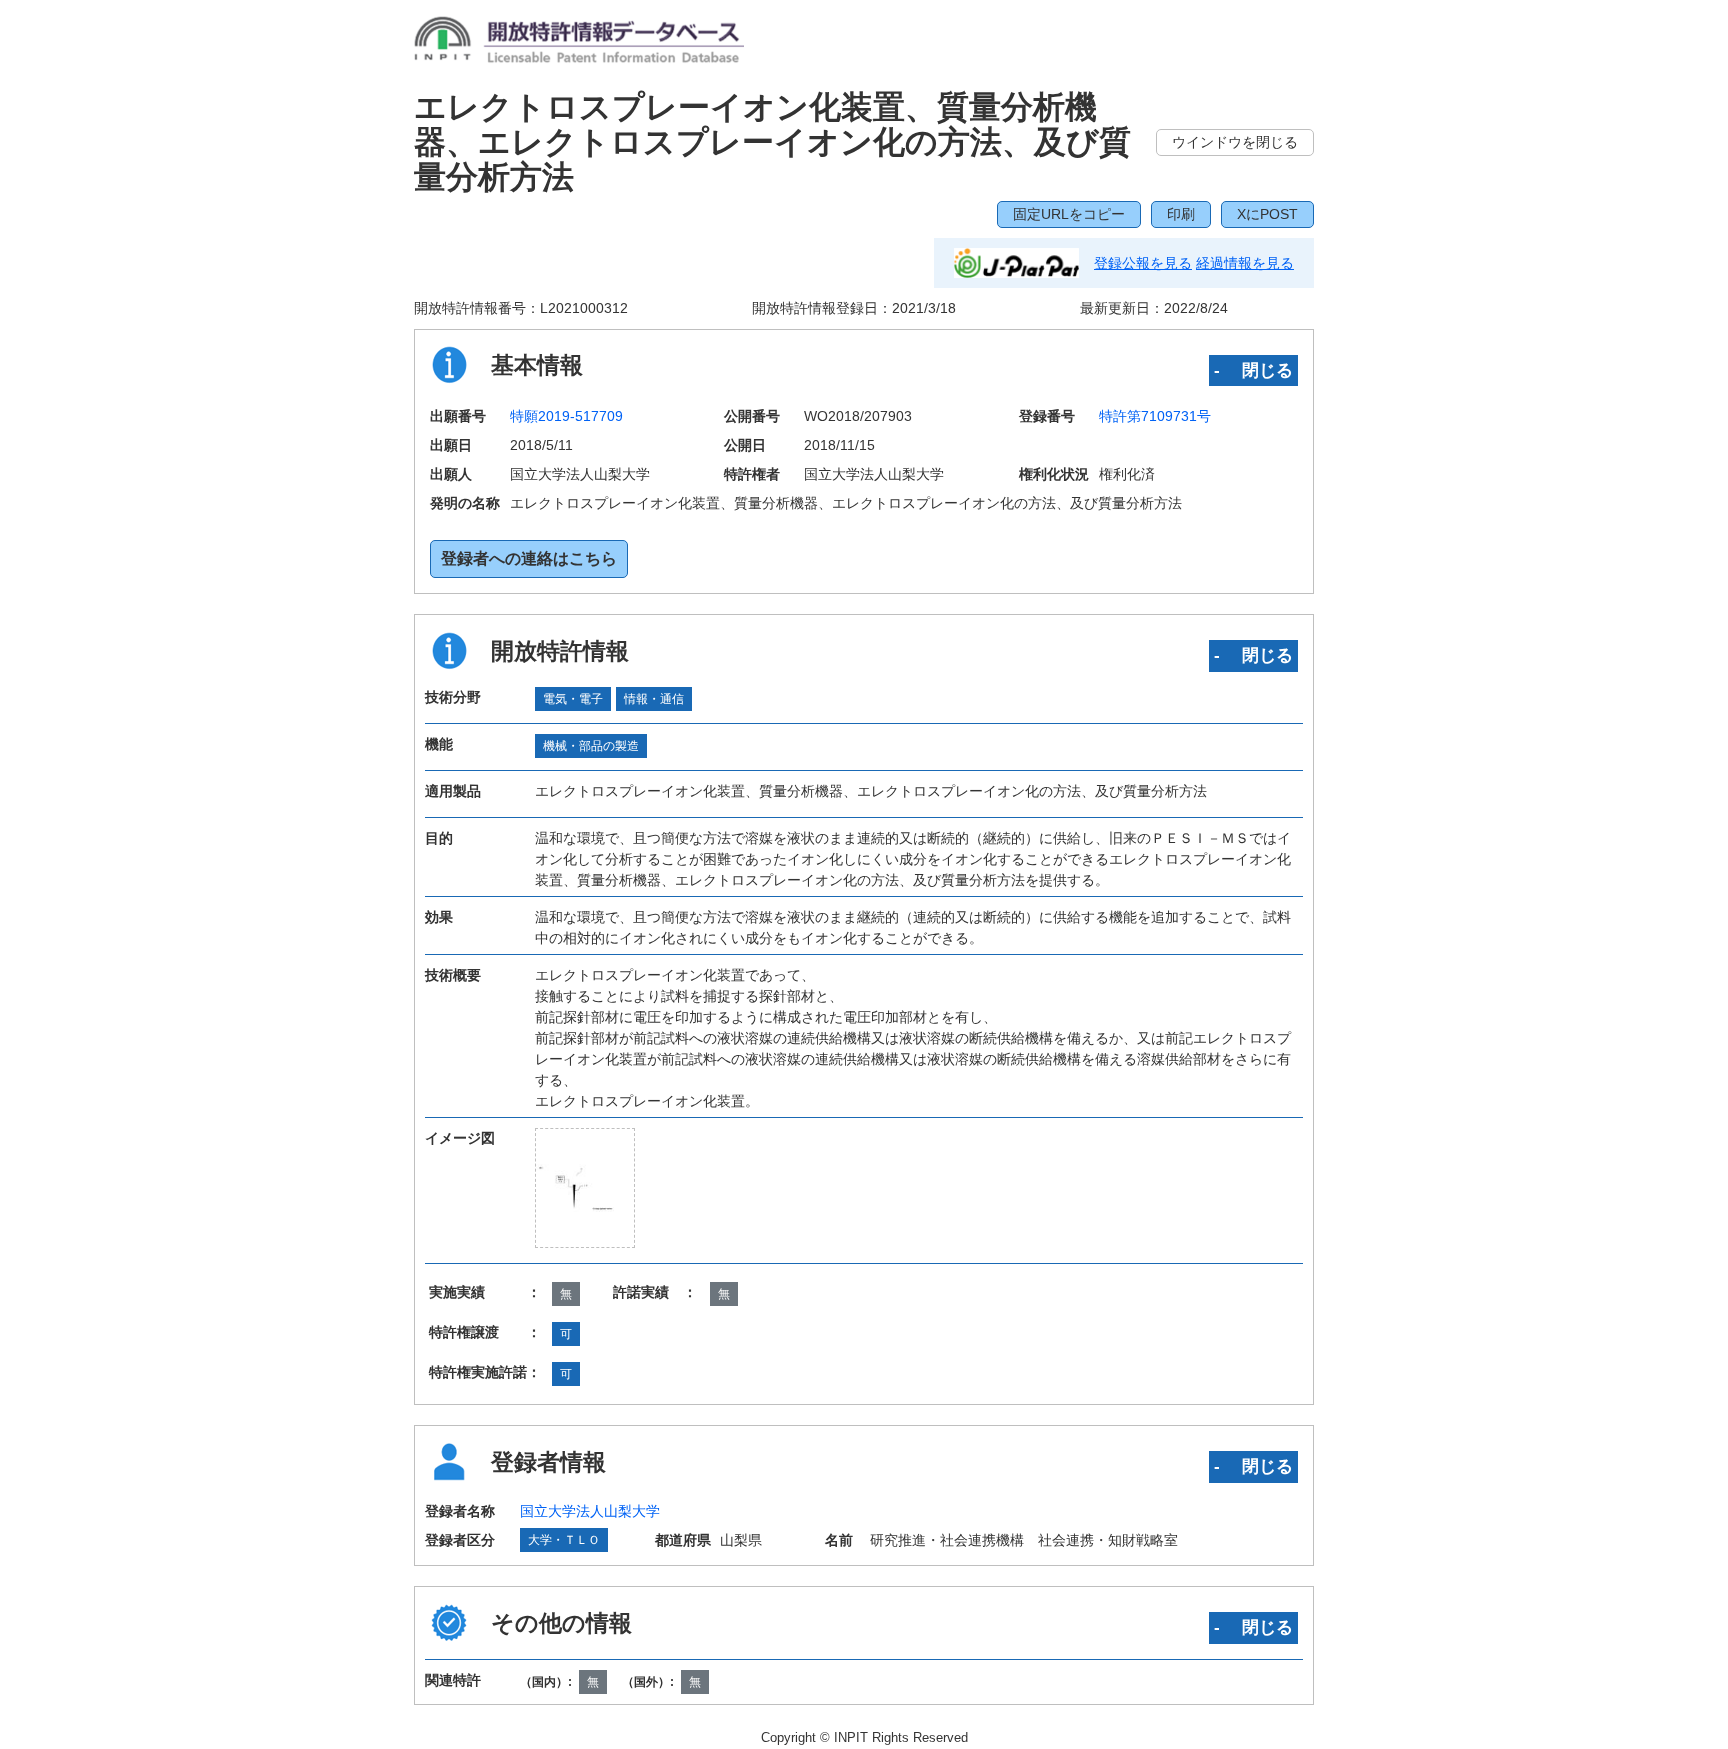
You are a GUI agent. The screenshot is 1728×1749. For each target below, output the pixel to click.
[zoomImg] (585, 1188)
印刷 (1181, 214)
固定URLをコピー (1069, 214)
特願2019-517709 (566, 416)
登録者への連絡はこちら (529, 558)
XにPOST (1267, 214)
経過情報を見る (1245, 263)
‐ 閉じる (1253, 370)
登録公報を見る (1143, 263)
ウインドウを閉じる (1235, 142)
